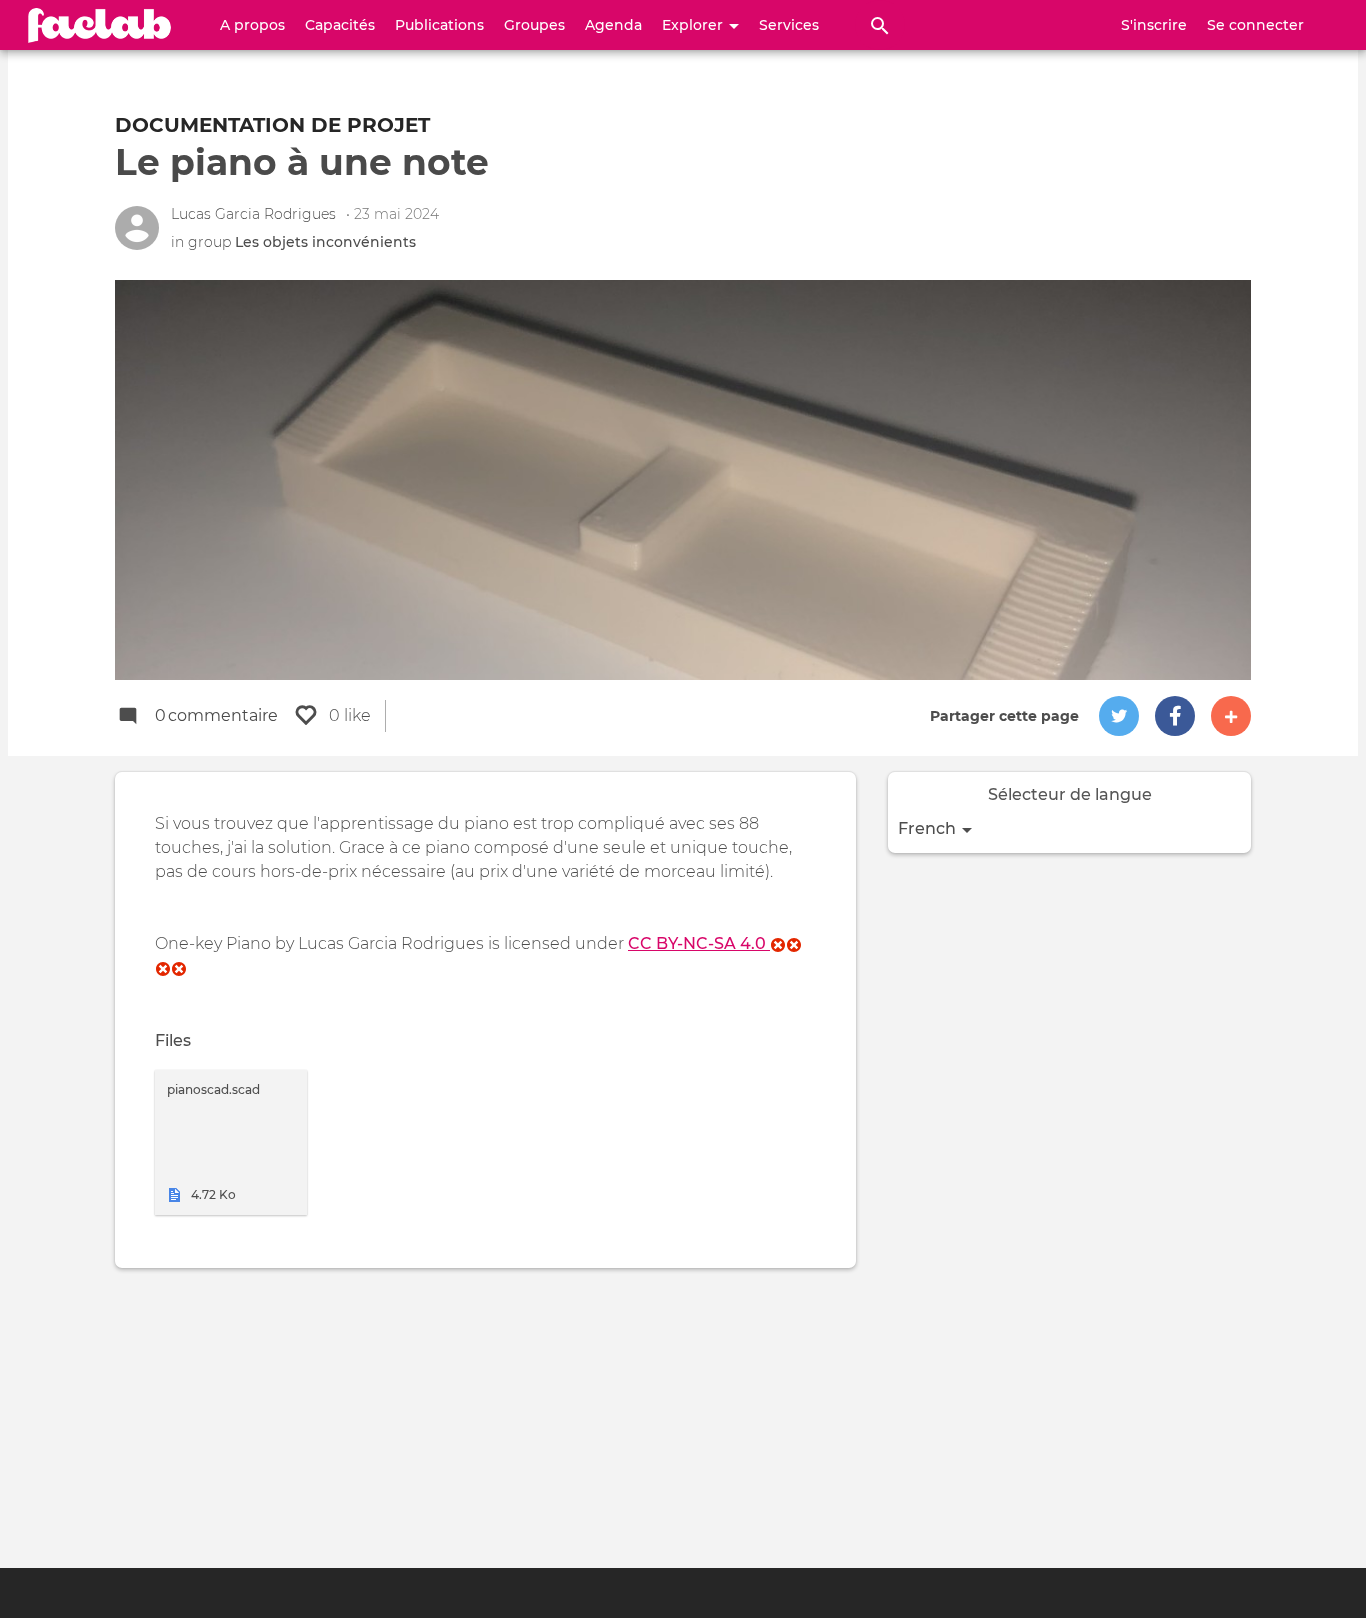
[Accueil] (100, 25)
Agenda (613, 25)
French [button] (929, 828)
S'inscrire (1154, 25)
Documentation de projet (272, 125)
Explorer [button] (694, 25)
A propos (252, 25)
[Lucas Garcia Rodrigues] (137, 228)
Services (789, 25)
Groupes (534, 25)
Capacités (340, 25)
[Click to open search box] (880, 25)
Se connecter (1255, 25)
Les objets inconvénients (325, 242)
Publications (439, 25)
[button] (1119, 716)
